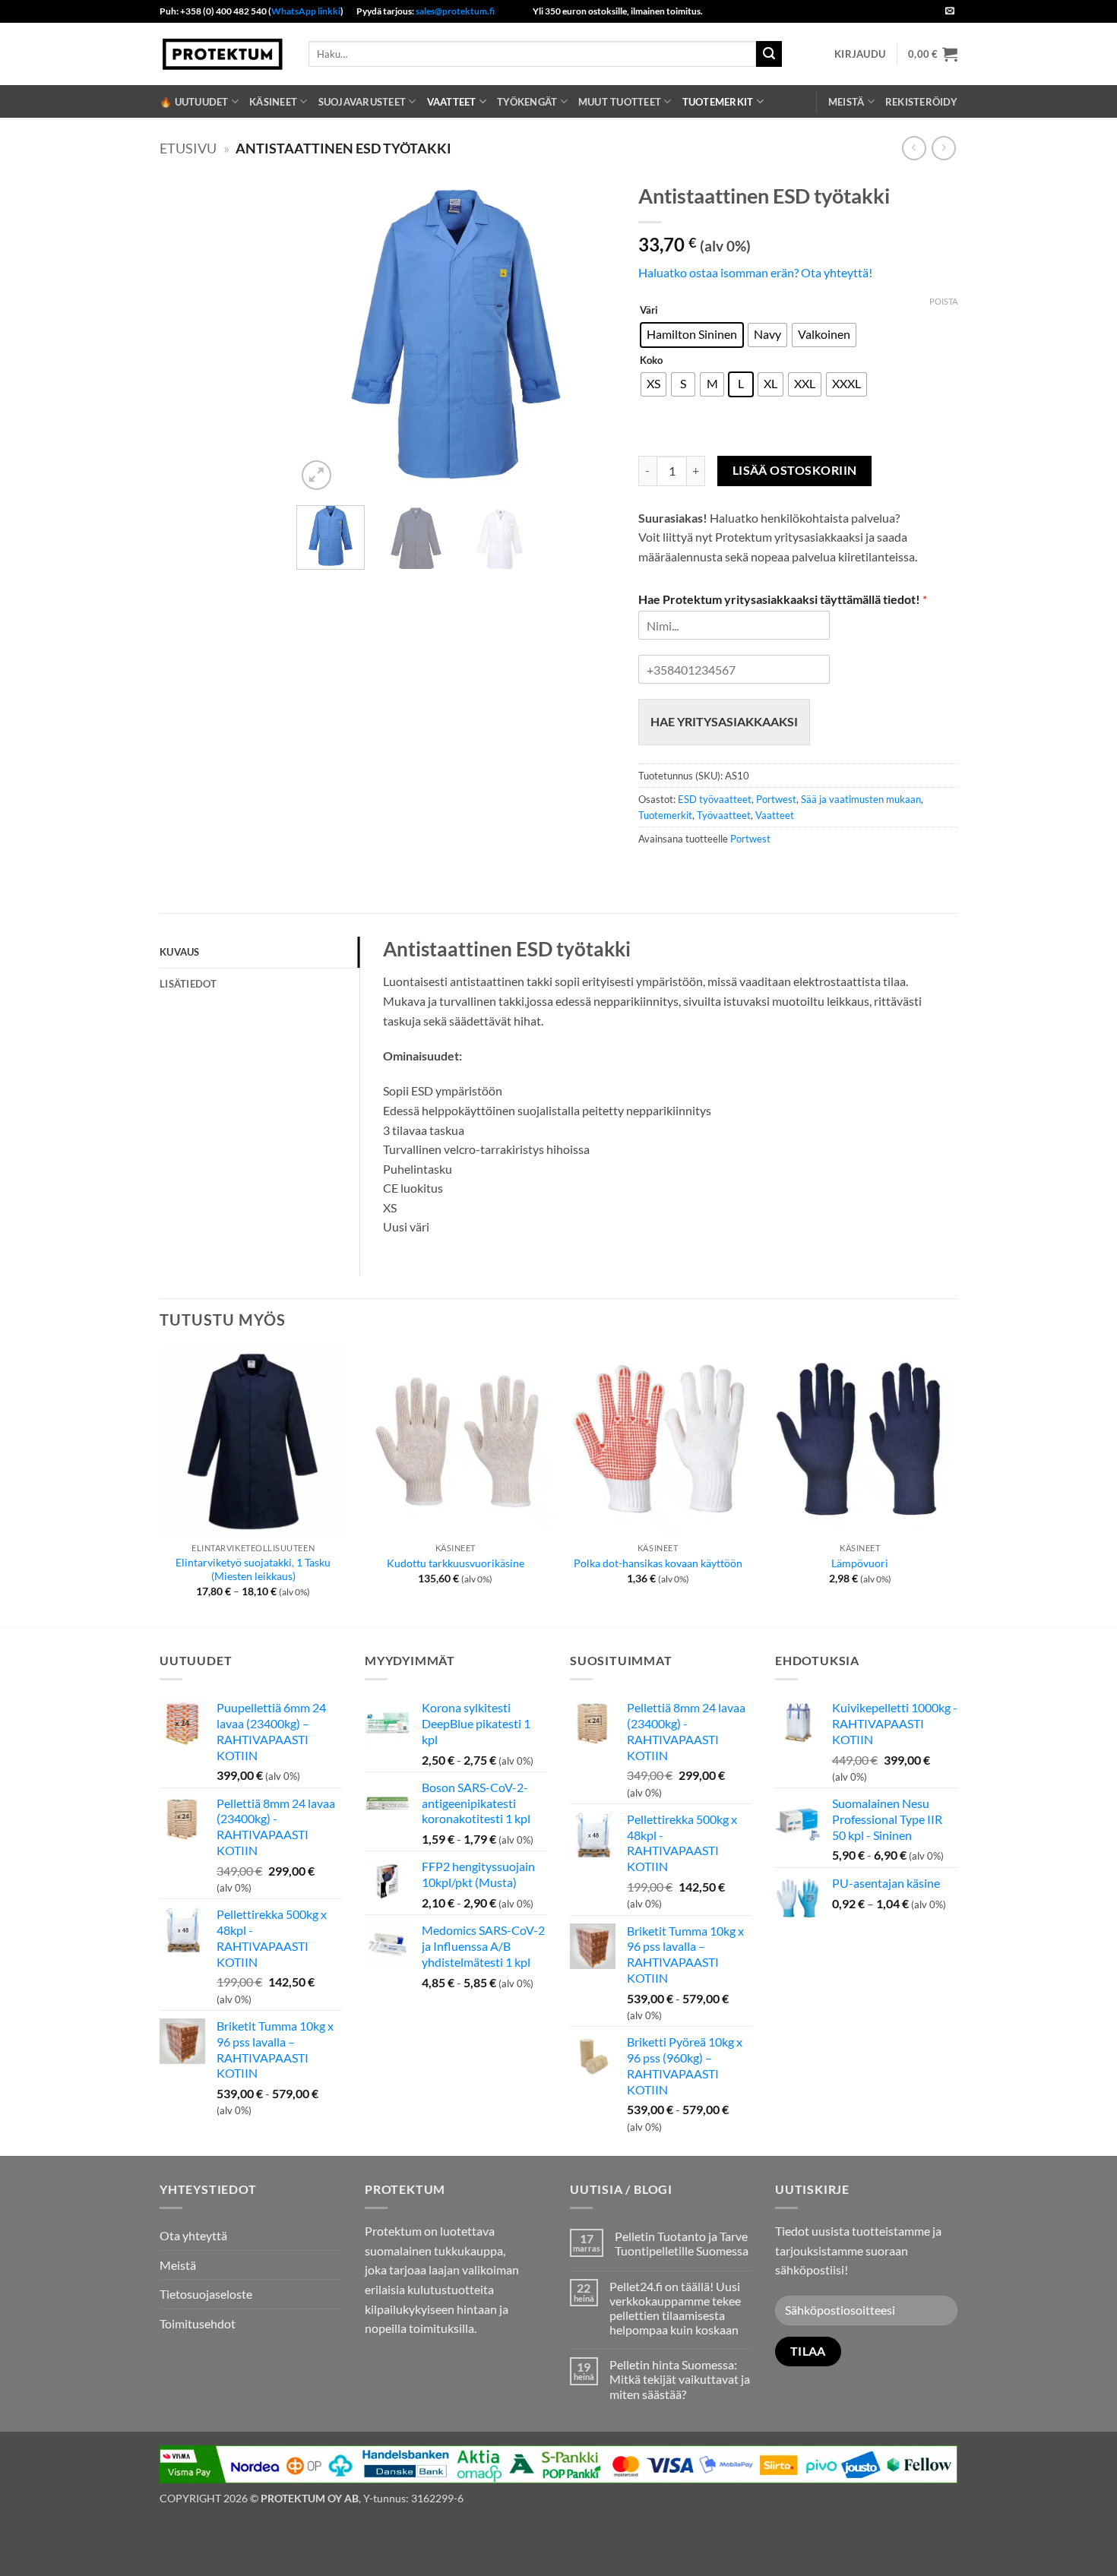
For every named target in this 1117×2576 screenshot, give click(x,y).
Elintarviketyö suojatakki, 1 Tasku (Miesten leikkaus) (253, 1569)
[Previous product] (943, 148)
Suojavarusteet (362, 102)
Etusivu (188, 148)
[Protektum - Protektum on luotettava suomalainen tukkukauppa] (223, 54)
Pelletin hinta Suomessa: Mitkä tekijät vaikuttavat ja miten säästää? (680, 2379)
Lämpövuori (860, 1563)
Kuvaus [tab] (180, 952)
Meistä (846, 102)
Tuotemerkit (718, 102)
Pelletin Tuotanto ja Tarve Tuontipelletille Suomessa (682, 2243)
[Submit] (769, 54)
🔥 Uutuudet (194, 102)
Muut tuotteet (620, 102)
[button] (860, 54)
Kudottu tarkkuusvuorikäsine (456, 1563)
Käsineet (273, 102)
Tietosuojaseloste (206, 2294)
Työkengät (527, 102)
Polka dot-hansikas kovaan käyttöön (658, 1563)
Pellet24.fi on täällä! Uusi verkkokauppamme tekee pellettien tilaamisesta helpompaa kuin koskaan (675, 2308)
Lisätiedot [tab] (188, 984)
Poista (943, 301)
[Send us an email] (950, 11)
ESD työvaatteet (715, 799)
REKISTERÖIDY (921, 102)
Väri (649, 311)
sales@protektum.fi (455, 11)
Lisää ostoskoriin (795, 470)
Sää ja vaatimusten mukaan (861, 799)
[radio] (692, 335)
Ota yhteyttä (193, 2235)
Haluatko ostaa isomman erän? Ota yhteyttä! (755, 272)
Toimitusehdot (198, 2323)
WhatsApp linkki (306, 11)
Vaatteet (452, 102)
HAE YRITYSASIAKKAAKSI (724, 721)
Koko (651, 361)
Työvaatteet (724, 815)
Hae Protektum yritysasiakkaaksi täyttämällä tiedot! (783, 599)
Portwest (776, 799)
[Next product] (914, 148)
